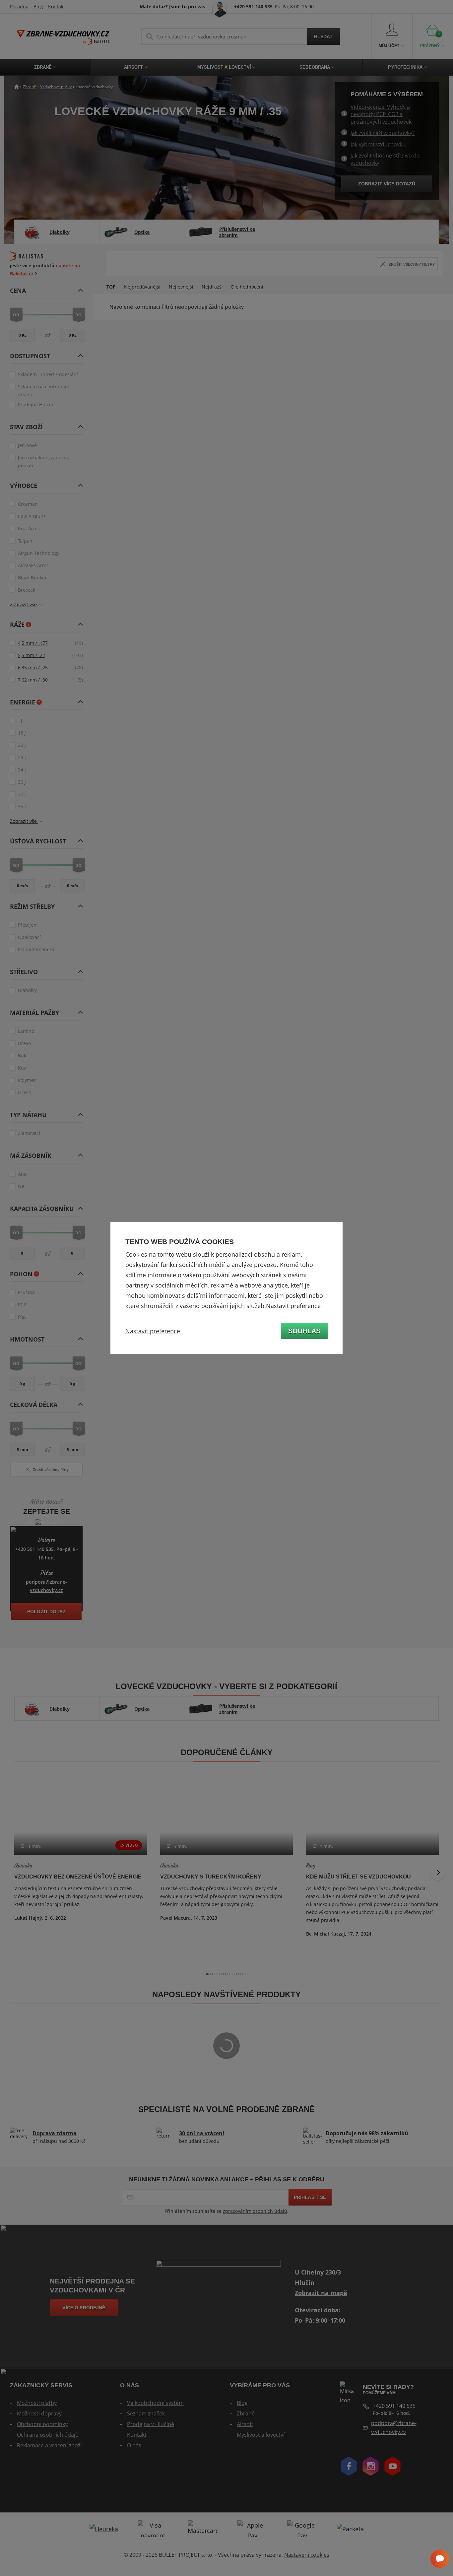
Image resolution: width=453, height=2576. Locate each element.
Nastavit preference (153, 1331)
